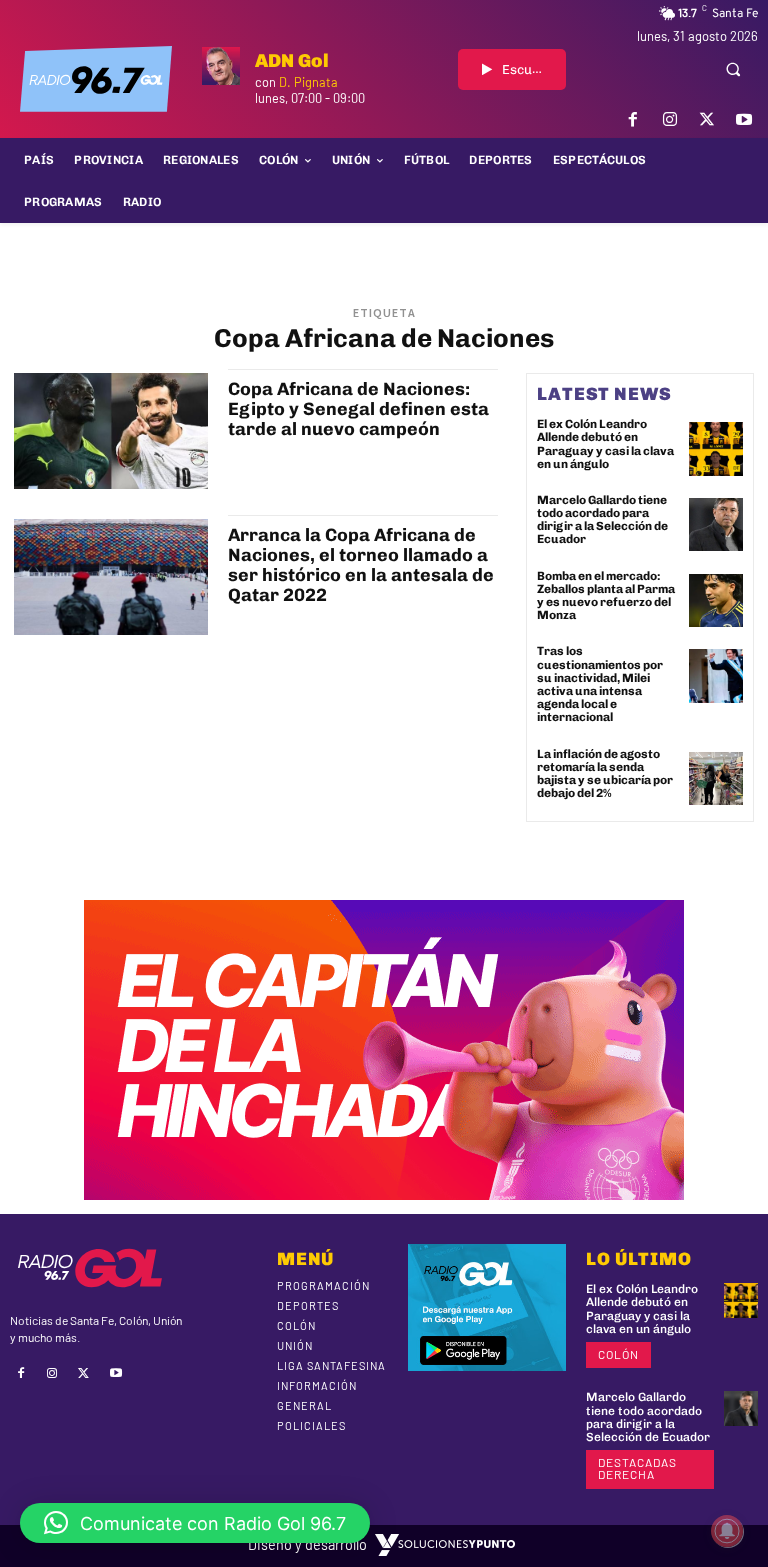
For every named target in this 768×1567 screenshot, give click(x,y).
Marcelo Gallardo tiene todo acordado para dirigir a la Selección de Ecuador (602, 520)
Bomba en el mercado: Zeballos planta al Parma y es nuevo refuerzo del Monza (606, 596)
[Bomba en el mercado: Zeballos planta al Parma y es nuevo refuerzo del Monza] (716, 601)
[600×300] (384, 1193)
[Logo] (96, 79)
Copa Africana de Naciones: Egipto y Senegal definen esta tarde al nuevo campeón (358, 409)
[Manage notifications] (727, 1531)
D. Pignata (308, 82)
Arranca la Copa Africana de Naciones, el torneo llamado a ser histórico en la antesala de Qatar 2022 (361, 564)
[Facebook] (632, 119)
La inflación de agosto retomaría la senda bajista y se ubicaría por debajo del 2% (605, 774)
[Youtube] (744, 119)
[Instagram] (669, 119)
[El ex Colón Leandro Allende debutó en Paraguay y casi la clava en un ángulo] (716, 449)
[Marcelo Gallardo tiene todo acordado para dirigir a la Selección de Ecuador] (716, 525)
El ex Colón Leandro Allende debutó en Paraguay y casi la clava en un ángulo (605, 444)
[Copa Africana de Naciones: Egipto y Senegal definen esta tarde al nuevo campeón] (111, 431)
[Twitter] (707, 119)
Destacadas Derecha (637, 1468)
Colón (618, 1354)
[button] (733, 69)
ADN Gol (292, 60)
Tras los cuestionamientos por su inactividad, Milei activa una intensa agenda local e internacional (600, 684)
